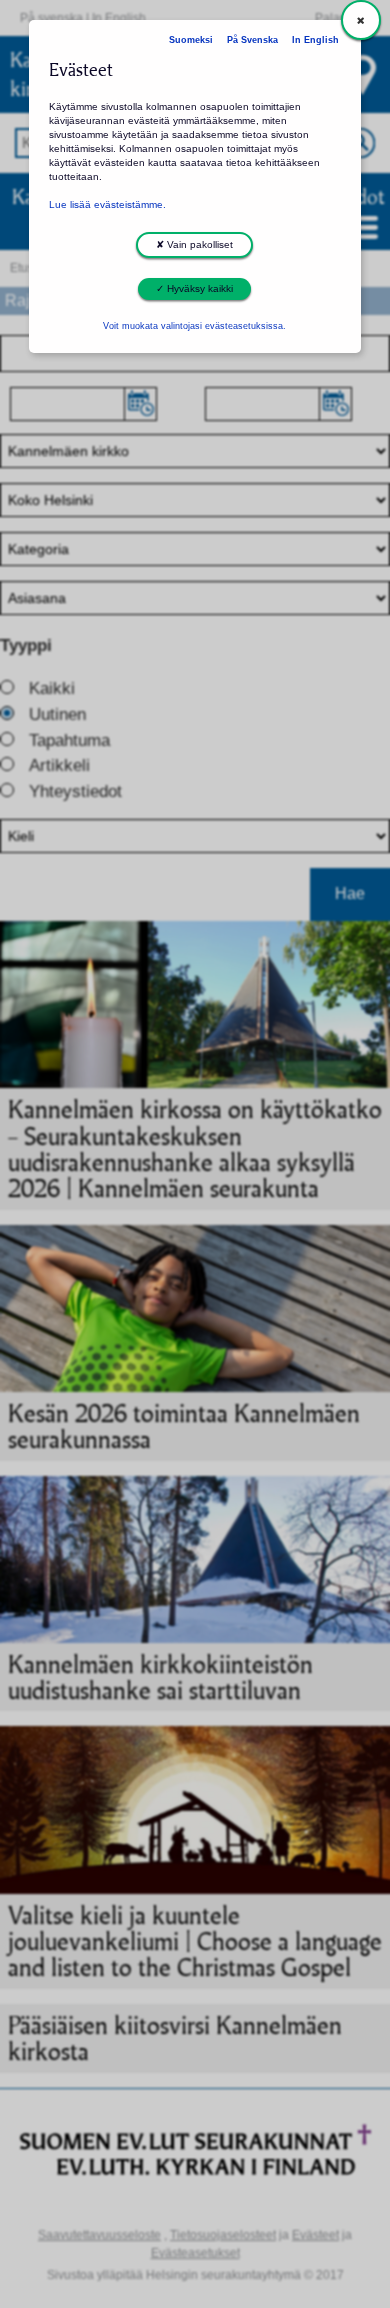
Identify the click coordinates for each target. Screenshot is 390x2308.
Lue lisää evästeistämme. (107, 204)
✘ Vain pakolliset (194, 244)
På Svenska (252, 40)
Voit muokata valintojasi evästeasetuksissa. (194, 326)
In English (315, 40)
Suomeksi (191, 40)
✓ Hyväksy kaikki (194, 288)
